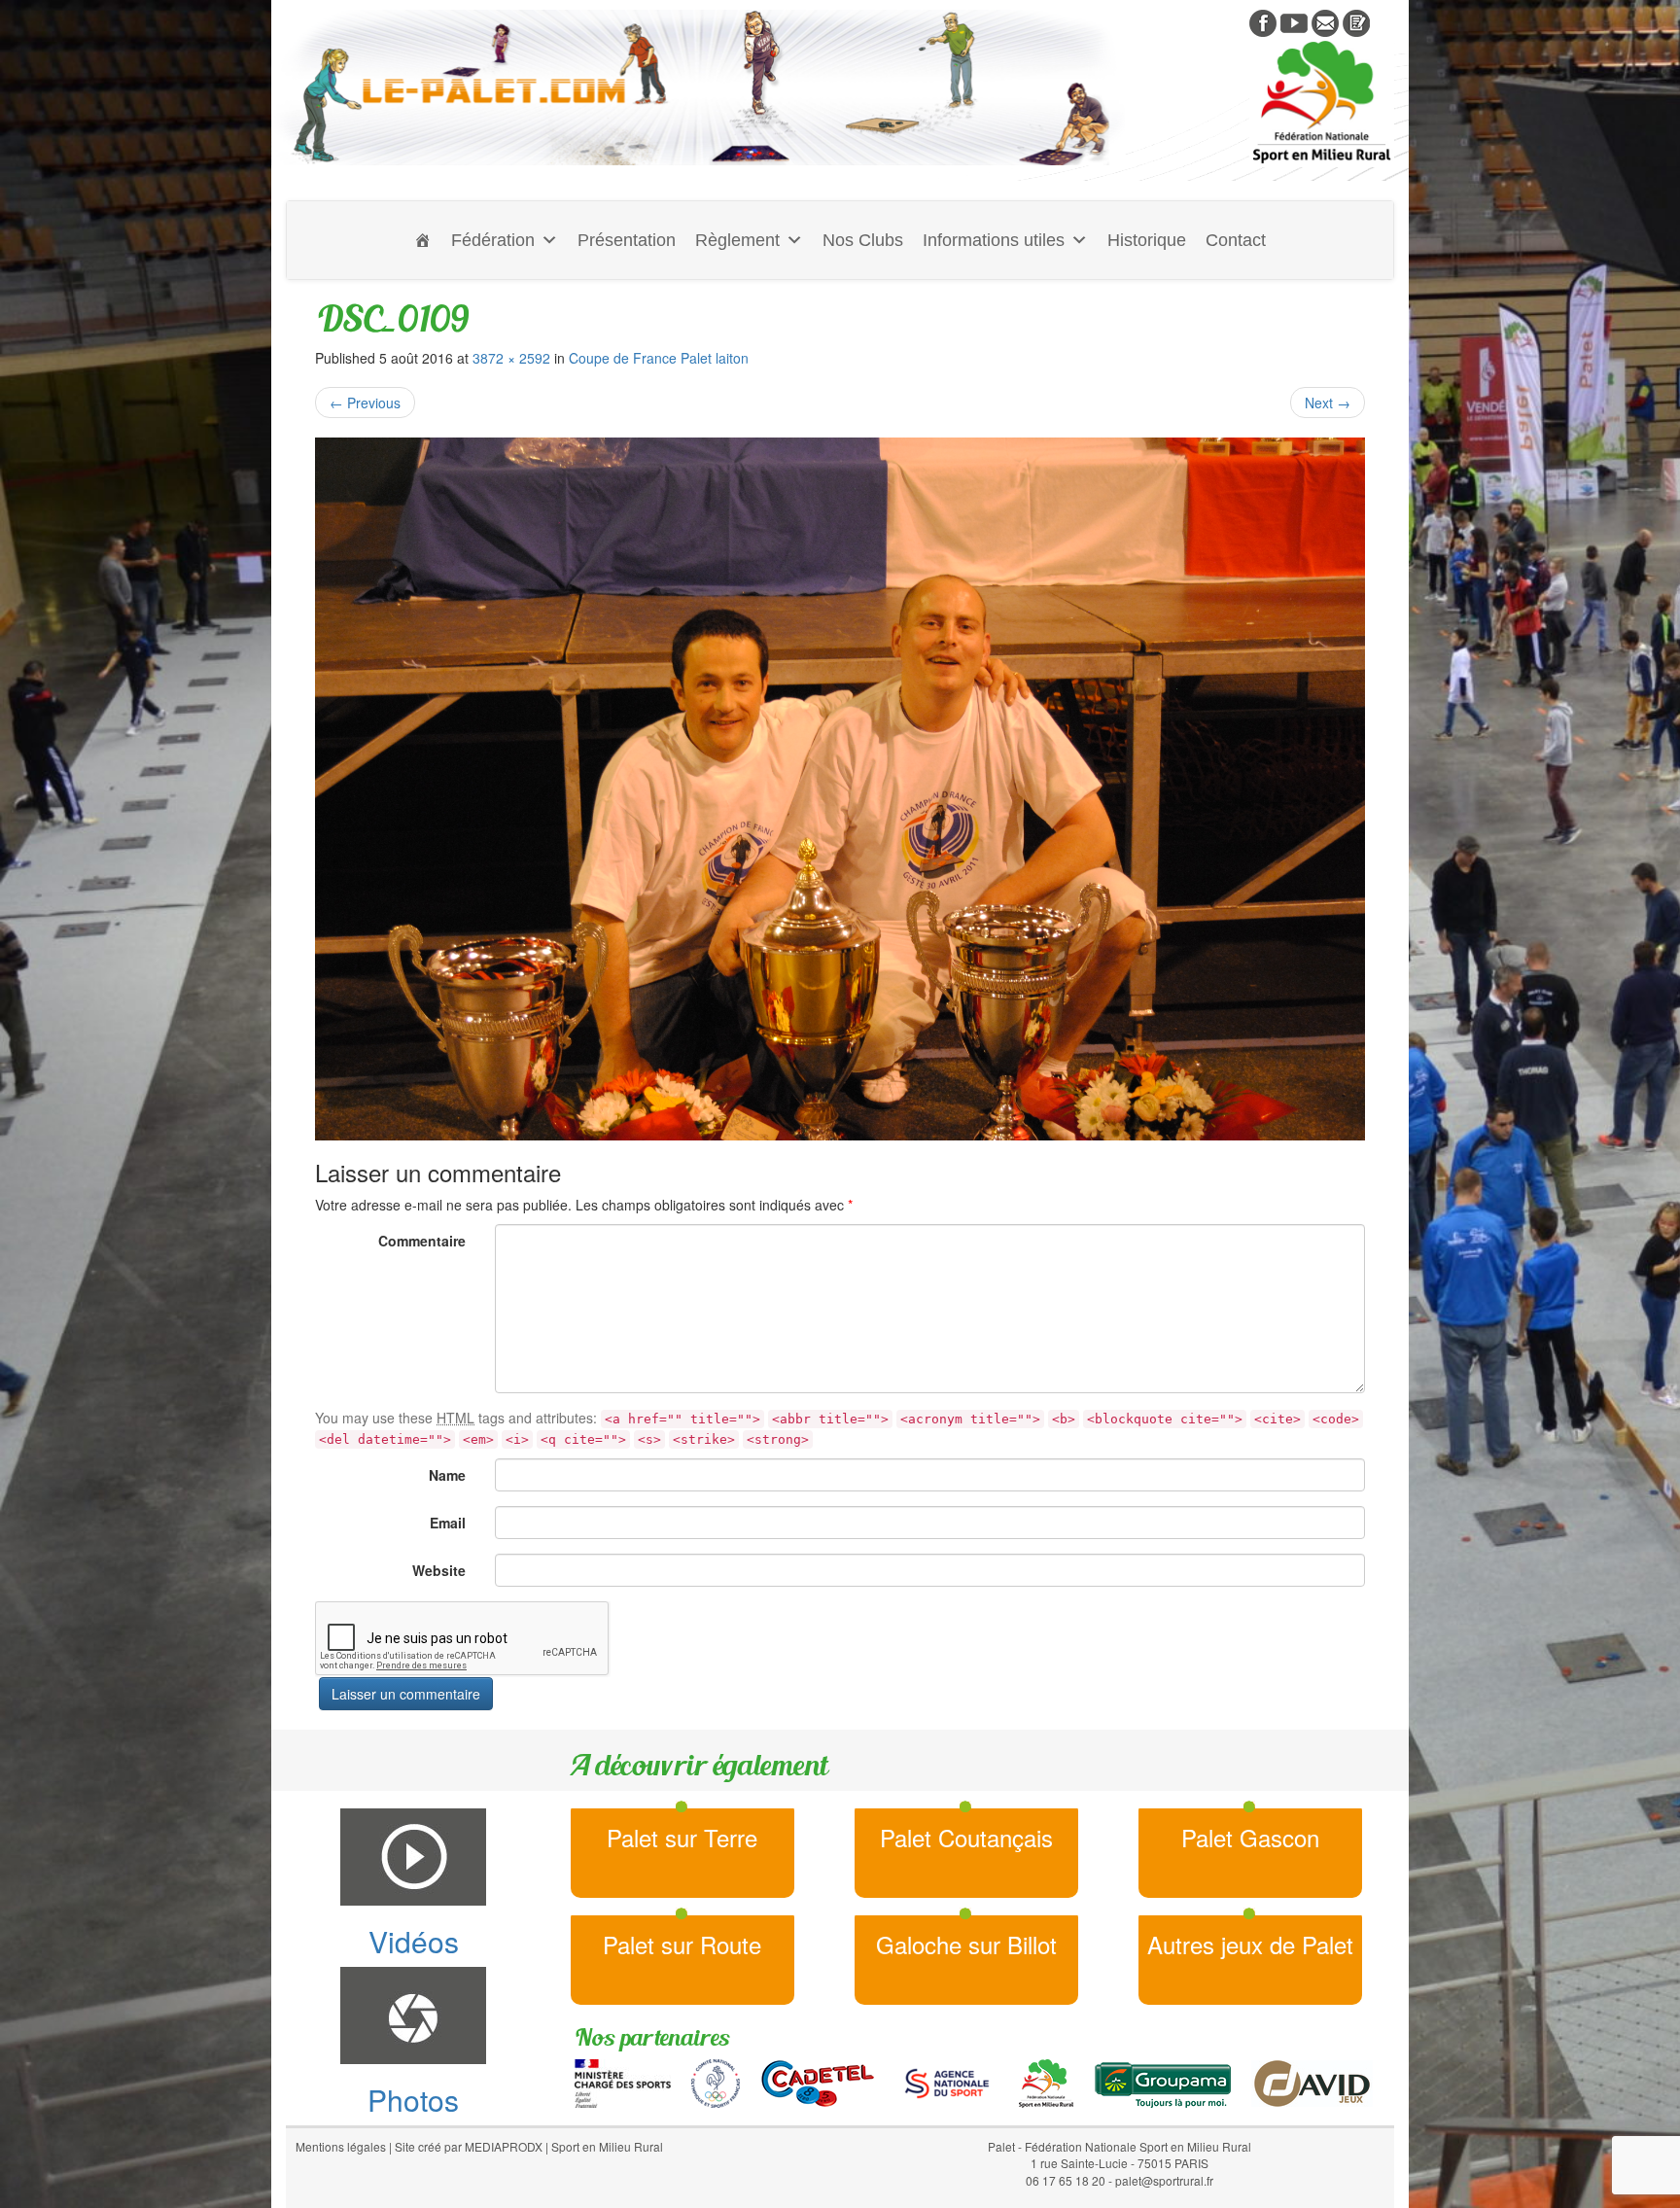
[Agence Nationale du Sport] (947, 2082)
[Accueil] (423, 240)
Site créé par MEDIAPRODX (469, 2146)
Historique (1147, 240)
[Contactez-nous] (1325, 21)
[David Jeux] (1312, 2082)
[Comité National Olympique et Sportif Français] (716, 2082)
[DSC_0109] (840, 789)
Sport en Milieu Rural (607, 2146)
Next (1328, 403)
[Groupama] (1162, 2082)
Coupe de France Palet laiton (659, 358)
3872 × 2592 (511, 358)
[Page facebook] (1263, 21)
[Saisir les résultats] (1356, 21)
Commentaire (422, 1241)
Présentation (627, 240)
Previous (365, 403)
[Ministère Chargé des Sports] (623, 2082)
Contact (1236, 240)
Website (439, 1570)
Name (447, 1475)
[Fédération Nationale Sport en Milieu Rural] (1046, 2082)
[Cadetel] (818, 2082)
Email (448, 1523)
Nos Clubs (863, 240)
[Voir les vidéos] (1294, 21)
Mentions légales (341, 2146)
